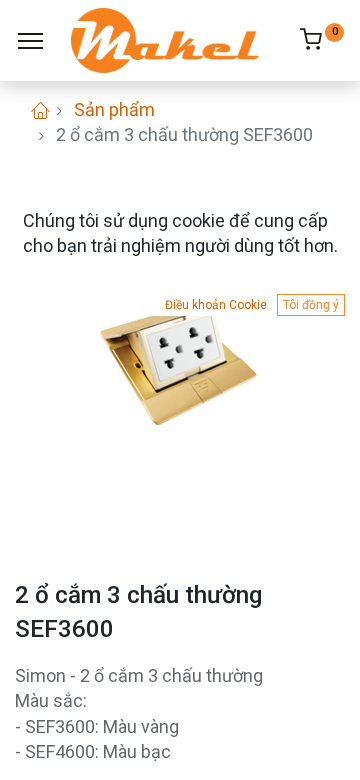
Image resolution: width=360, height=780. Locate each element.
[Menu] (30, 41)
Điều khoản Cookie (216, 305)
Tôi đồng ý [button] (311, 305)
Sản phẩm (114, 109)
